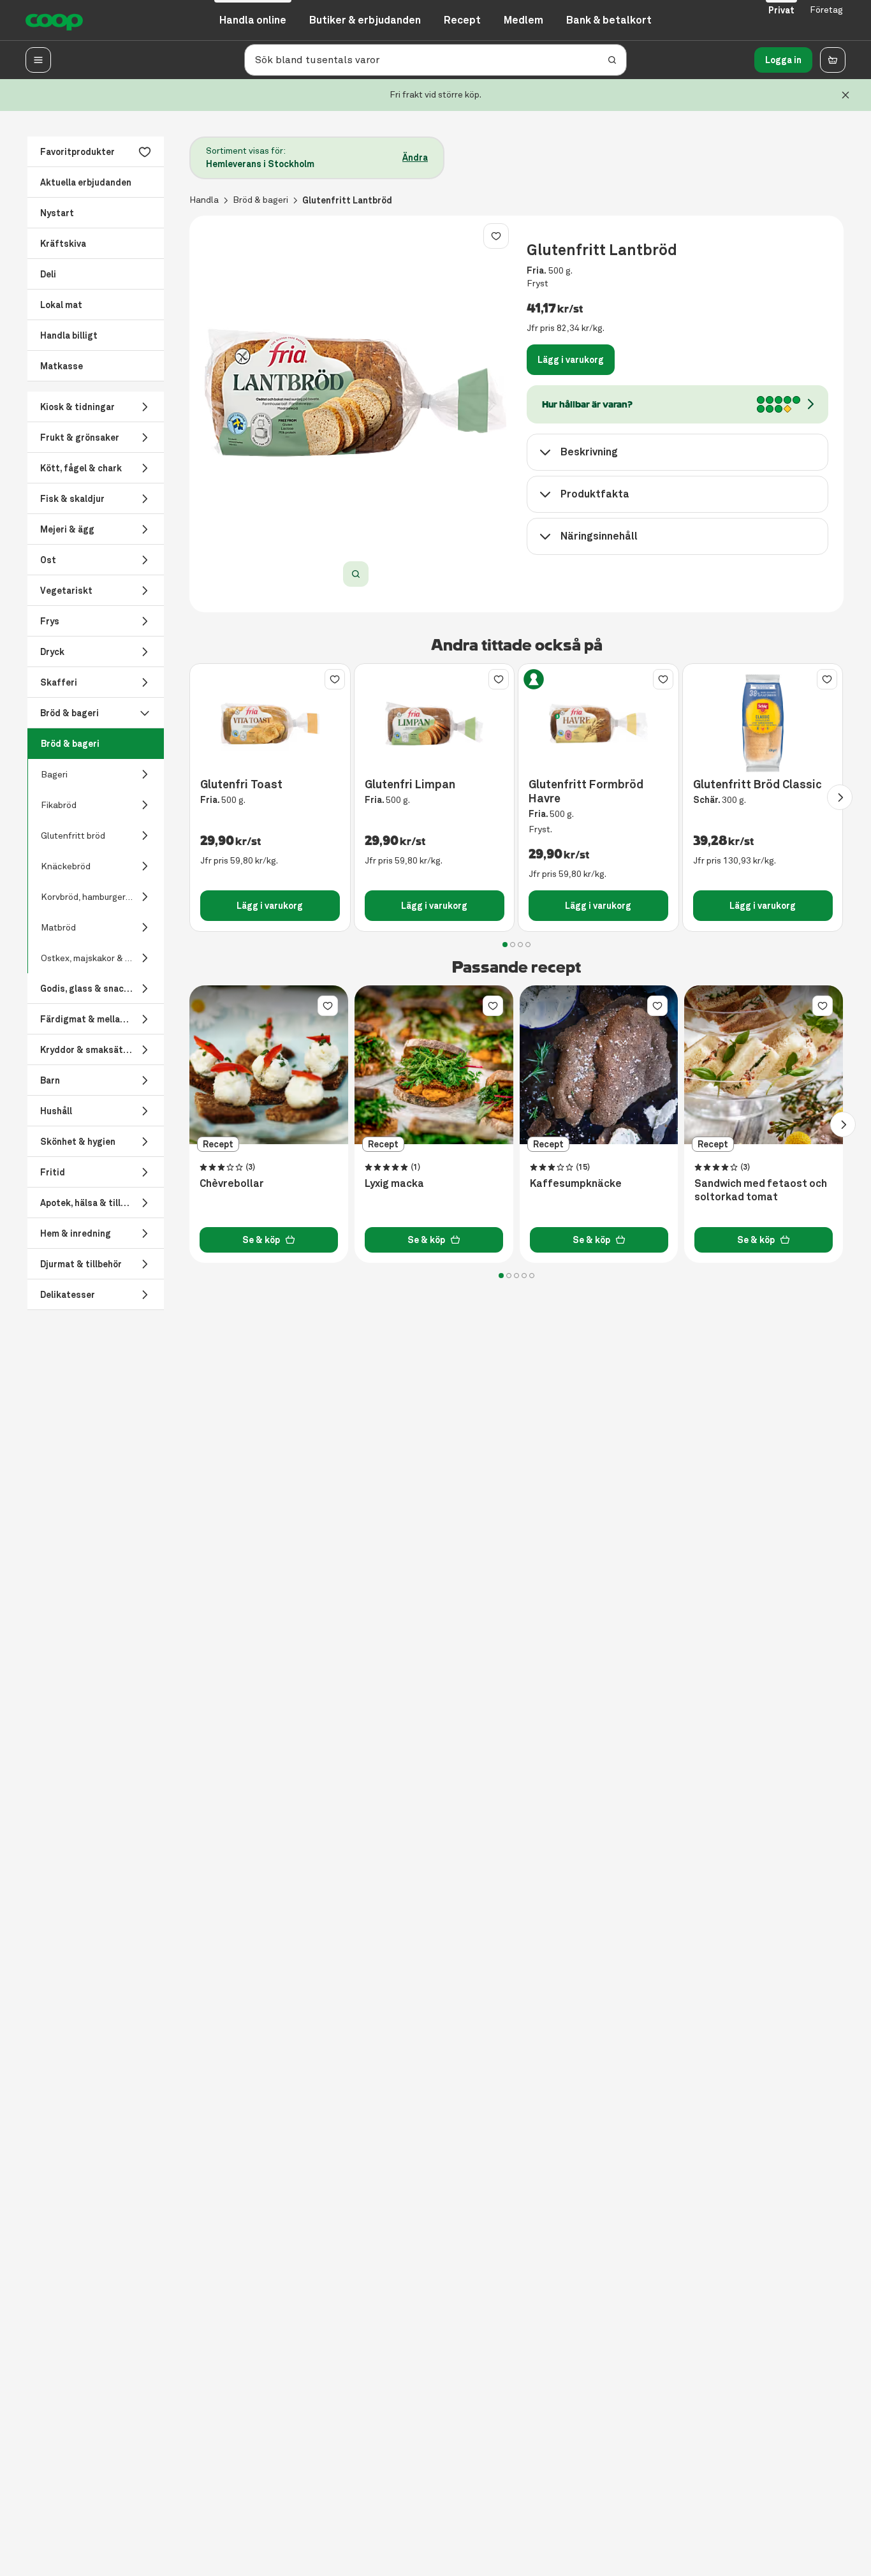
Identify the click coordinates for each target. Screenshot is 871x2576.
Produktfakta (595, 494)
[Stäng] (845, 95)
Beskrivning (589, 452)
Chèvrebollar (232, 1184)
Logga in (783, 60)
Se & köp (261, 1240)
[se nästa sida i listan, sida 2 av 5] (843, 1124)
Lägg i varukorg (571, 360)
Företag (826, 10)
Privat (781, 10)
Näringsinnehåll (599, 536)
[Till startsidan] (54, 20)
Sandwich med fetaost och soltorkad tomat (761, 1190)
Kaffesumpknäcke (576, 1184)
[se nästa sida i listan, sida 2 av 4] (840, 797)
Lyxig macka (394, 1184)
